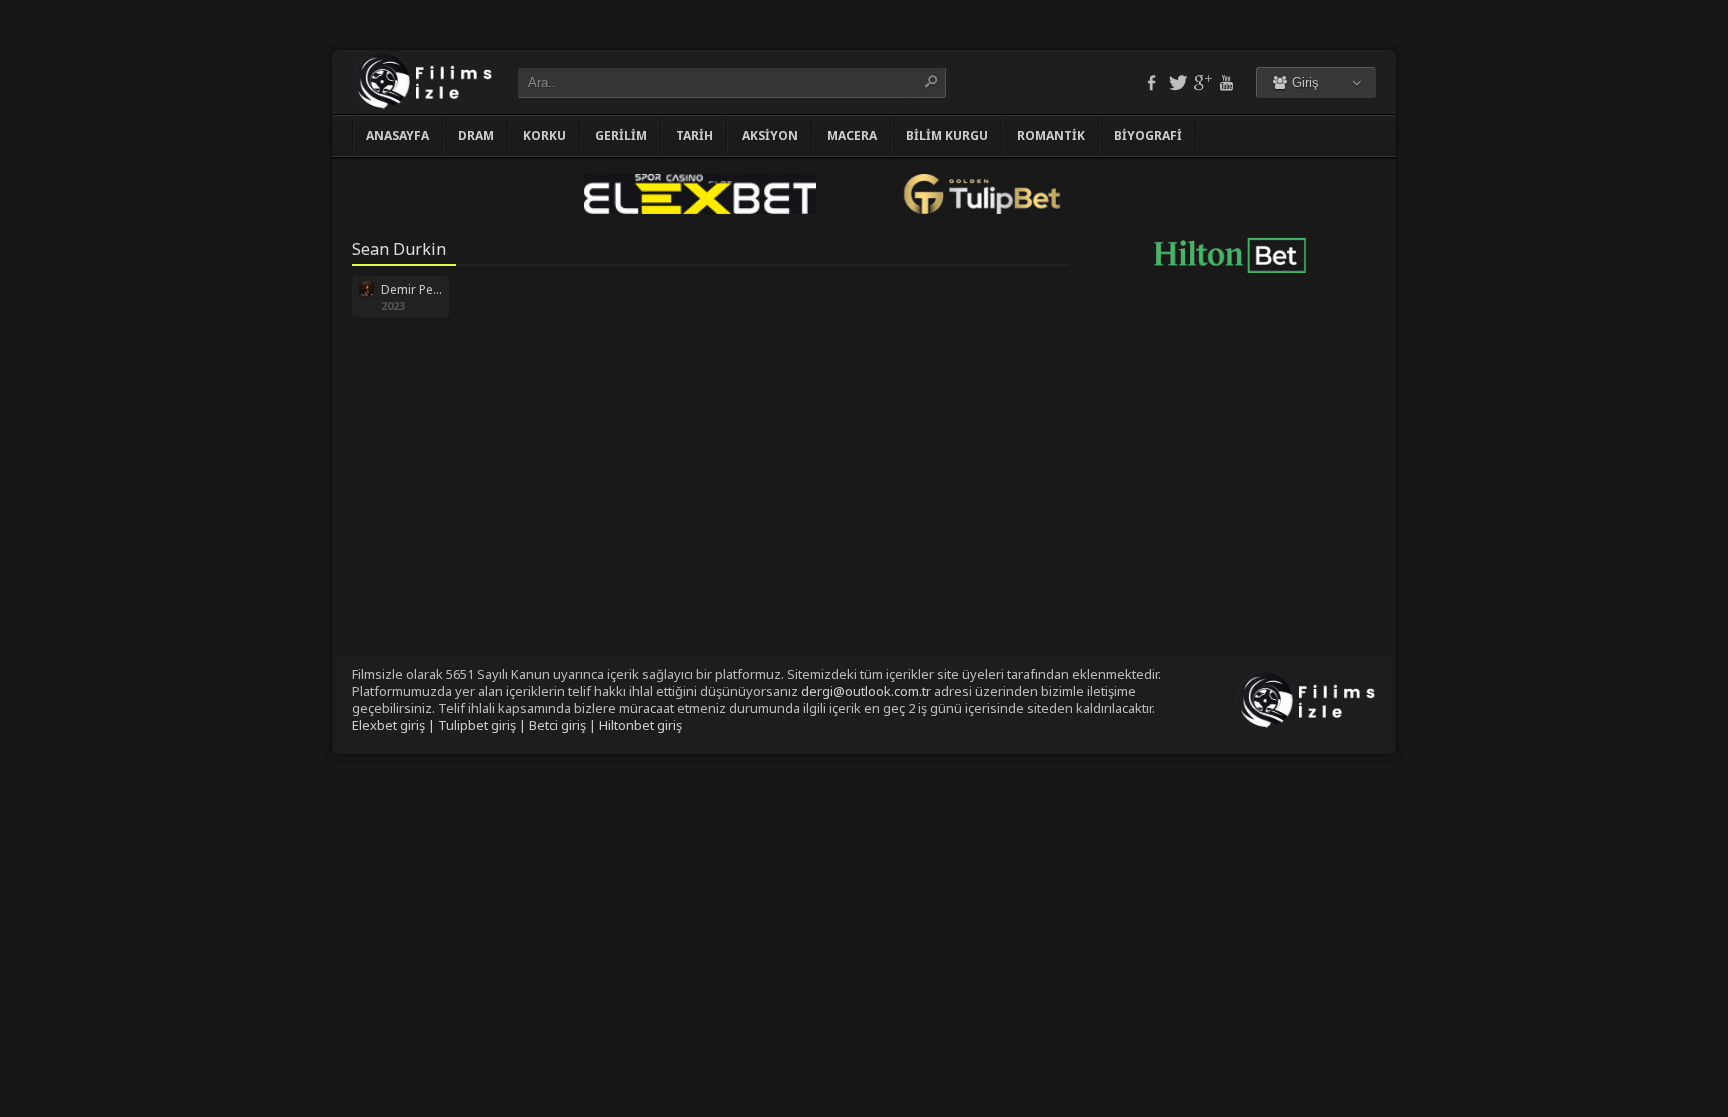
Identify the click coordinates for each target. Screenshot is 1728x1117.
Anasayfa (397, 135)
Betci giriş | (564, 725)
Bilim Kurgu (947, 135)
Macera (852, 135)
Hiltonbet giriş (640, 725)
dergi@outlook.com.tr (866, 691)
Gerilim (621, 135)
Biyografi (1148, 135)
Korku (544, 135)
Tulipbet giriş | (483, 725)
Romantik (1051, 135)
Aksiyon (770, 135)
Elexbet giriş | (395, 725)
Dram (476, 135)
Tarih (694, 135)
